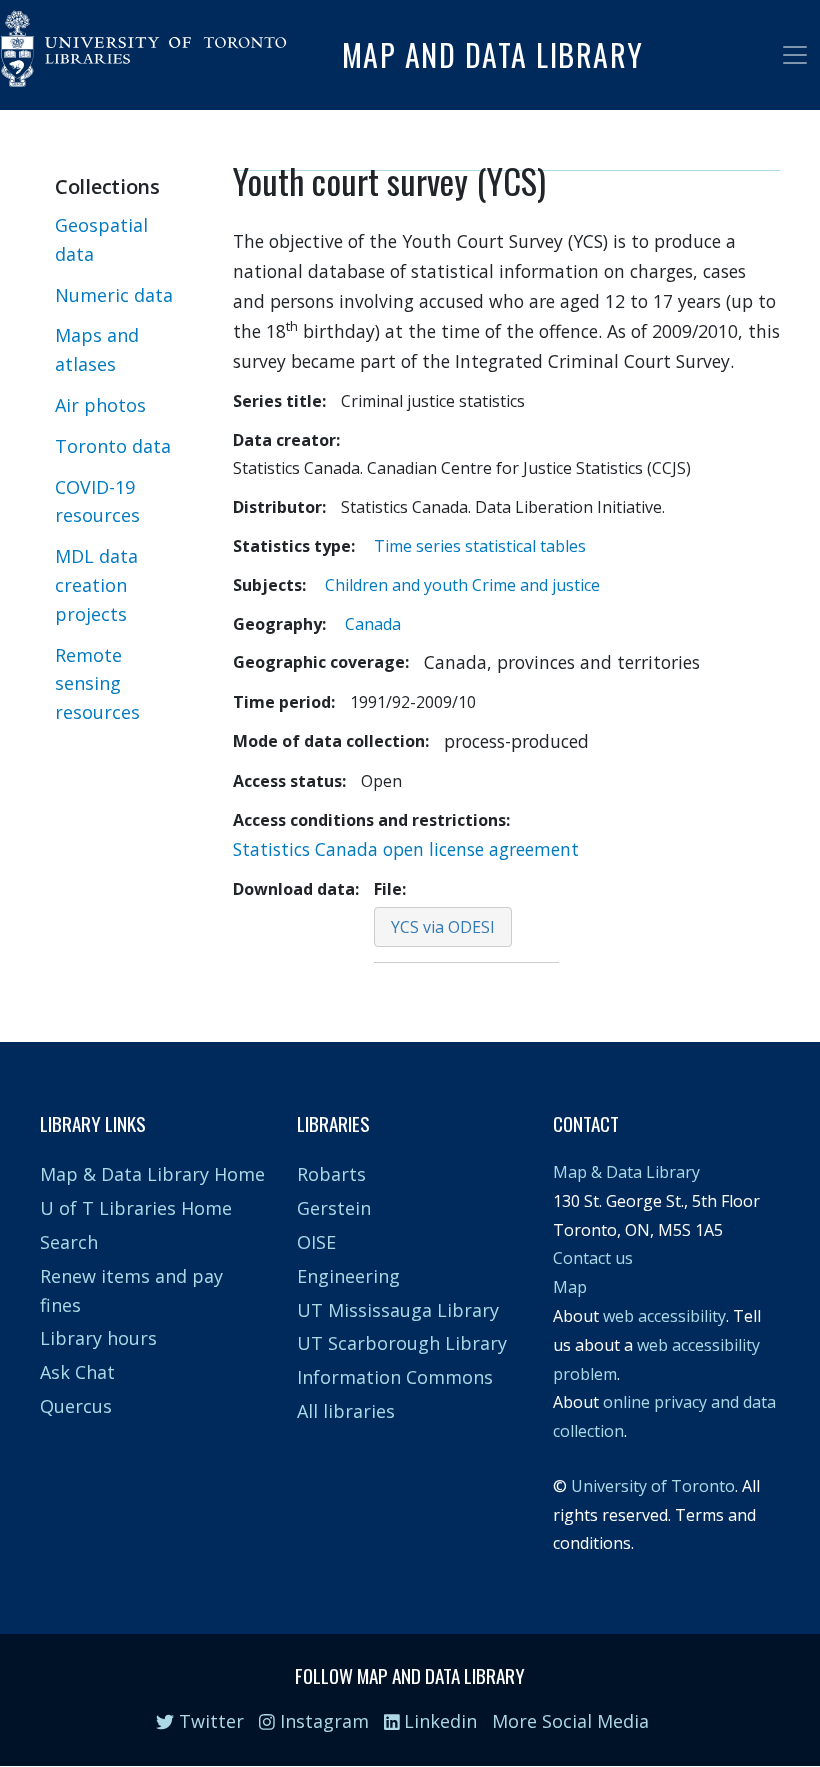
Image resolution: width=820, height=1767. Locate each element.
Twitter (209, 1721)
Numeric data (114, 295)
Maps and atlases (97, 349)
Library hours (98, 1338)
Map (570, 1287)
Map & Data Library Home (152, 1174)
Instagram (322, 1721)
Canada (373, 624)
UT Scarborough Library (402, 1343)
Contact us (593, 1258)
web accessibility (664, 1316)
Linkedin (438, 1721)
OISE (316, 1242)
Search (69, 1242)
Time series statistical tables (480, 546)
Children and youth (396, 585)
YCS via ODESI (443, 927)
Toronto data (113, 446)
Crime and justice (536, 585)
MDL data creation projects (96, 585)
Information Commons (395, 1377)
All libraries (346, 1411)
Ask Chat (77, 1372)
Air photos (100, 405)
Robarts (331, 1174)
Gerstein (334, 1208)
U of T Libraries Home (136, 1208)
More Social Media (570, 1721)
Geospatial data (101, 239)
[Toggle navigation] (795, 55)
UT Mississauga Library (398, 1310)
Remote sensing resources (97, 684)
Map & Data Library (626, 1172)
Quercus (76, 1406)
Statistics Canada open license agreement (406, 849)
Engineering (348, 1276)
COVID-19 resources (97, 501)
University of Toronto (653, 1486)
